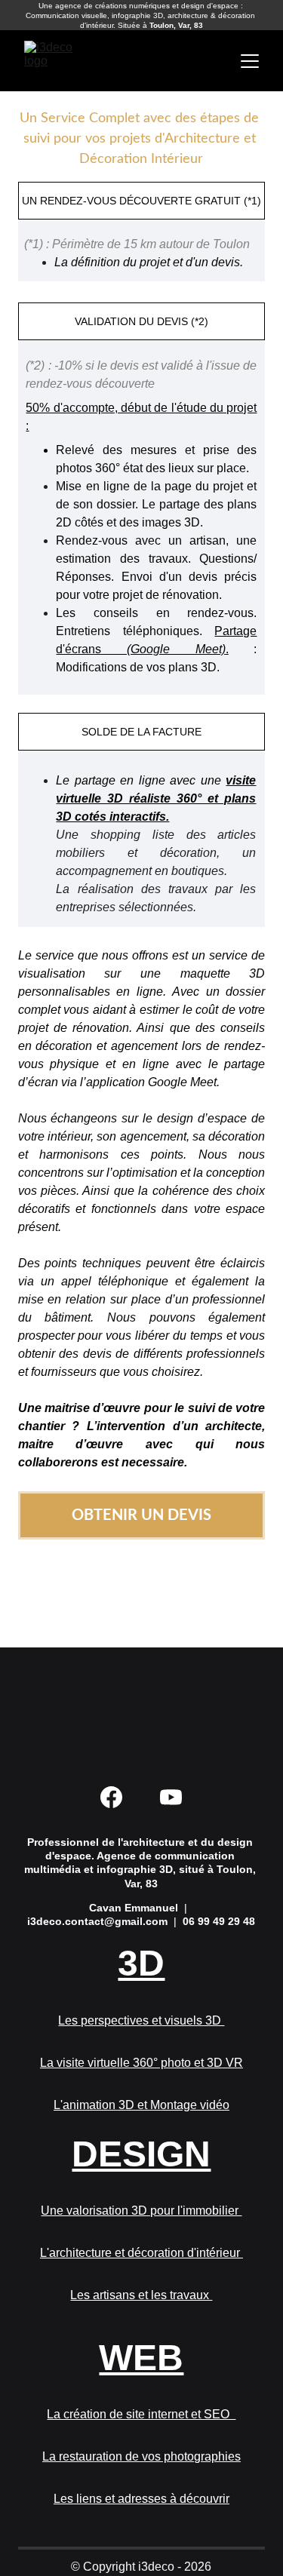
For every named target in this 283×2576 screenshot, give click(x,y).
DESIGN (141, 2154)
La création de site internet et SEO (141, 2414)
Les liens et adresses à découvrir (141, 2499)
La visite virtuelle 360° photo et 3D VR (141, 2063)
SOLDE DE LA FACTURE (141, 732)
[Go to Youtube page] (171, 1797)
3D (141, 1963)
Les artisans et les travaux (141, 2295)
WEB (141, 2358)
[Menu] (250, 61)
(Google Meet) (176, 649)
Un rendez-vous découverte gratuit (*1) (141, 201)
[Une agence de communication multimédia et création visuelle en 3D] (141, 1714)
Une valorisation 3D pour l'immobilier (141, 2211)
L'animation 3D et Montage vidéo (141, 2105)
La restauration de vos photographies (141, 2456)
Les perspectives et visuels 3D (141, 2020)
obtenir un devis (141, 1515)
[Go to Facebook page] (111, 1797)
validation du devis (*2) (141, 321)
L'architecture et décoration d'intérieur (141, 2253)
